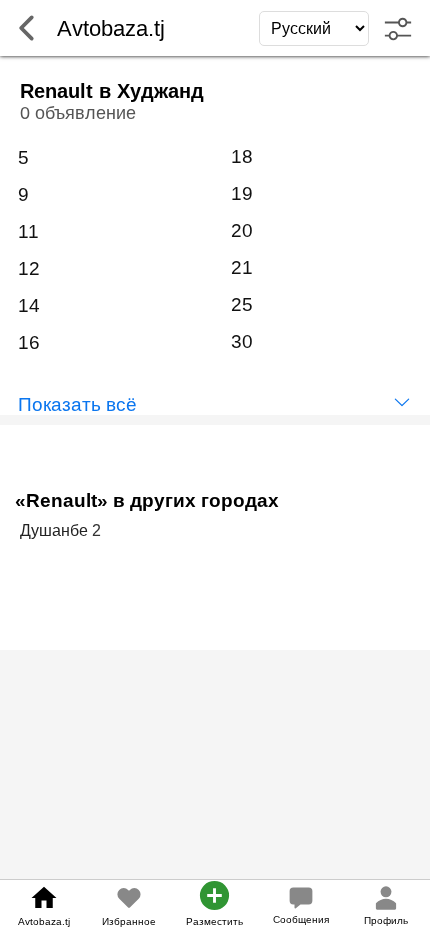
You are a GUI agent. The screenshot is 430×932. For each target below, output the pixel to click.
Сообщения (301, 919)
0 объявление (78, 113)
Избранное (129, 921)
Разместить (214, 921)
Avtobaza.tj (44, 921)
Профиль (386, 920)
